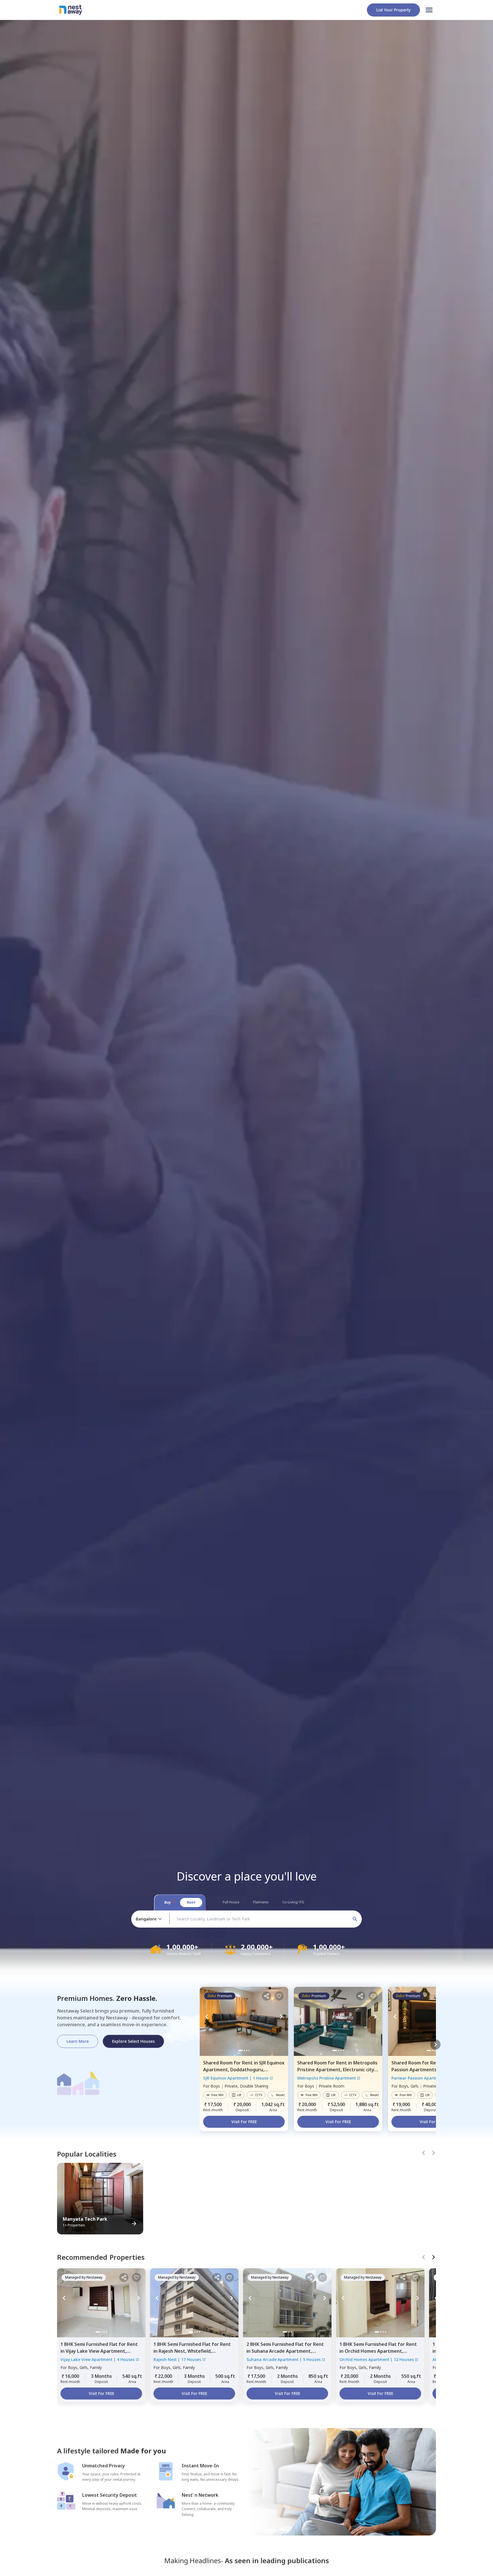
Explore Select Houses (133, 2041)
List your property (393, 10)
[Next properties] (435, 2044)
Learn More (78, 2041)
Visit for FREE (244, 2122)
